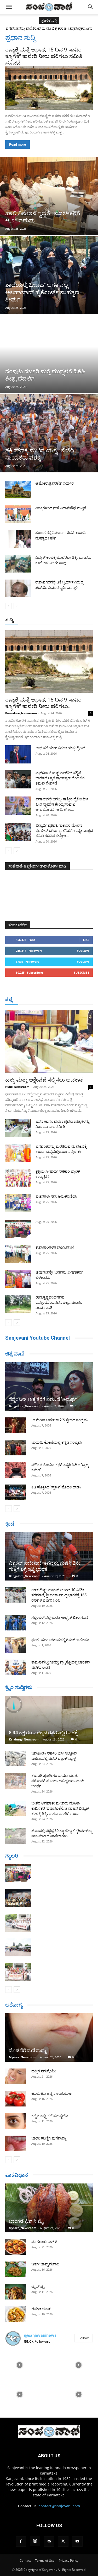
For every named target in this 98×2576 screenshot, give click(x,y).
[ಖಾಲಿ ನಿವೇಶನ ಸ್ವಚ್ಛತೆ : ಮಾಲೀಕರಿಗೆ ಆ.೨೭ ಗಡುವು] (49, 196)
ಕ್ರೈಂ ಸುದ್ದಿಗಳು (19, 1687)
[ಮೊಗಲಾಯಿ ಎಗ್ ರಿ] (16, 2247)
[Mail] (49, 2541)
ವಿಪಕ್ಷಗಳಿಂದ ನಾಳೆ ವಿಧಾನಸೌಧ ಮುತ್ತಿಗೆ (61, 508)
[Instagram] (35, 2541)
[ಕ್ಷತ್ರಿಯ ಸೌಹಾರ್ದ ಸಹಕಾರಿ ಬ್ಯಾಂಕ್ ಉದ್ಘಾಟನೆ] (18, 1178)
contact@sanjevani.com (59, 2506)
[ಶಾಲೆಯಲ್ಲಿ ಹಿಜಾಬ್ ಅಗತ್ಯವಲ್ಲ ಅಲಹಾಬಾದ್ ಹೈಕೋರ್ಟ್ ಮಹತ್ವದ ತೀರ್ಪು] (49, 275)
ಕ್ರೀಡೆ (10, 1524)
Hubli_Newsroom (17, 1087)
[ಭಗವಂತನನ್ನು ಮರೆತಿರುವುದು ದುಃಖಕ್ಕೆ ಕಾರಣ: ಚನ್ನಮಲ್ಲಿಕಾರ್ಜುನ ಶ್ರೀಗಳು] (18, 1153)
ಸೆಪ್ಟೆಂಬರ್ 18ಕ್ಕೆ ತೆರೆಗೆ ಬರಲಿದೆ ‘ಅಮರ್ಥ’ (43, 1399)
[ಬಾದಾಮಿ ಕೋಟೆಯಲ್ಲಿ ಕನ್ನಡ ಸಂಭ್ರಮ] (16, 1448)
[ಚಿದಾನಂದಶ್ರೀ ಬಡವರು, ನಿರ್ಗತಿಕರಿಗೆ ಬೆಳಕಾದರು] (18, 1279)
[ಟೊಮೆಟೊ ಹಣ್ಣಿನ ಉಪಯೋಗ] (16, 2099)
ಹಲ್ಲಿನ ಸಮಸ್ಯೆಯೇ (44, 2071)
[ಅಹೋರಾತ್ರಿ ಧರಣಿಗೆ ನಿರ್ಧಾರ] (18, 490)
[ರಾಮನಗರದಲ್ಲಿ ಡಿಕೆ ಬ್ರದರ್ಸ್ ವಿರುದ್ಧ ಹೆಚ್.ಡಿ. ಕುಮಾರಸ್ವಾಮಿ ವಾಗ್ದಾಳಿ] (18, 589)
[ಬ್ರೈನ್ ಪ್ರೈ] (16, 2292)
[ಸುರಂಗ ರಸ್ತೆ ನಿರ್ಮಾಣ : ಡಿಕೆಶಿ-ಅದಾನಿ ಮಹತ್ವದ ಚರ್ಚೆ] (18, 539)
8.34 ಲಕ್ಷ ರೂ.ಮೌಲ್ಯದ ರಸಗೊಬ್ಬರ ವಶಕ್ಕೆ (43, 1733)
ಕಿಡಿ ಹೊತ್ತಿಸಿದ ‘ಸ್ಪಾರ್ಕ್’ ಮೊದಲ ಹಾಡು (56, 1487)
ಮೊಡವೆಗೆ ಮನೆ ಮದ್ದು (27, 2050)
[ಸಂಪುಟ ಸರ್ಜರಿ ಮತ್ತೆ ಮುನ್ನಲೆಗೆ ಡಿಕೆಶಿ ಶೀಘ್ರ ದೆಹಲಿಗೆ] (49, 354)
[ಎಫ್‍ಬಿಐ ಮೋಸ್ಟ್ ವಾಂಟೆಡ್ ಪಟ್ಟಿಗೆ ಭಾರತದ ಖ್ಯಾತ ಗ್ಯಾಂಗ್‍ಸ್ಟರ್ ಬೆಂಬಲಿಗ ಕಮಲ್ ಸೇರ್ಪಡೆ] (18, 779)
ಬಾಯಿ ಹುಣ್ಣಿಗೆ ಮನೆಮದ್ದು (49, 2138)
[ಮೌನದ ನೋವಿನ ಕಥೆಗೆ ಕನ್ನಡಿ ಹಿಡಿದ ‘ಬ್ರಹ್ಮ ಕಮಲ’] (16, 1470)
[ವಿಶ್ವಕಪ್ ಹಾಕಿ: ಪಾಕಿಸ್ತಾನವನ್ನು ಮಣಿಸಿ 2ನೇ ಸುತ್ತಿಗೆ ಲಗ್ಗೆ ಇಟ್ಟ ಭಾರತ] (49, 1556)
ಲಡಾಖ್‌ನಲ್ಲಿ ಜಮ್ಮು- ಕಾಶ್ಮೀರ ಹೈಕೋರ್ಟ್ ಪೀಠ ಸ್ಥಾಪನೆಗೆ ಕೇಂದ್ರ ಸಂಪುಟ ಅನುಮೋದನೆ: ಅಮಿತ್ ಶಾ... (62, 804)
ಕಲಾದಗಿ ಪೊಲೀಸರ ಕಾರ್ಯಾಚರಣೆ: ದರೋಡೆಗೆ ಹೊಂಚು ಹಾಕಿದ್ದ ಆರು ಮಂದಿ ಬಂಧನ (58, 1781)
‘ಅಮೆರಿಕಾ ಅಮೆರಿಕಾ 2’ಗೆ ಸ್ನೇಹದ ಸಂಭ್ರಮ (60, 1420)
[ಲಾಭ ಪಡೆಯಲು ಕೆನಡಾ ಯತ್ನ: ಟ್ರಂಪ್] (18, 754)
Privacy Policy (69, 2561)
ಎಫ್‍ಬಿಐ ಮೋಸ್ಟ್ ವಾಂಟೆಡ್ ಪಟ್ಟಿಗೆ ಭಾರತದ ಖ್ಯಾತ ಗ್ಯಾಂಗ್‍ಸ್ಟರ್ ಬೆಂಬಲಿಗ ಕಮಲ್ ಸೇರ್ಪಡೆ (60, 778)
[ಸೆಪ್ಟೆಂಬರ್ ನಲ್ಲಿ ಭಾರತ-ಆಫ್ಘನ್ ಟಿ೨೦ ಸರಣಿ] (16, 1623)
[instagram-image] (19, 2364)
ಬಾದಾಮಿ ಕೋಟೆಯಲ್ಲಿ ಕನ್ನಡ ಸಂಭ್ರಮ (57, 1442)
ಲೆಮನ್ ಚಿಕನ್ (41, 2309)
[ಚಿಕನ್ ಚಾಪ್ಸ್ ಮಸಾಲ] (16, 2269)
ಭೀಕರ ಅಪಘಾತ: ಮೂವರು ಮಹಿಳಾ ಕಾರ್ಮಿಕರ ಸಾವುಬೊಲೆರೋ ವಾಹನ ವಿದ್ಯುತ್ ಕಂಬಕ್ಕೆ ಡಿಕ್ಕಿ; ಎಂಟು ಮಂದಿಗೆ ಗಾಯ (60, 1808)
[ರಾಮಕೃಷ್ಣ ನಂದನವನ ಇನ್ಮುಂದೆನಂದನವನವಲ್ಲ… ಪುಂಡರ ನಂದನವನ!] (18, 1304)
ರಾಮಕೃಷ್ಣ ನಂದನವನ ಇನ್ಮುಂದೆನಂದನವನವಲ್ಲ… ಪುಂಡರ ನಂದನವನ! (59, 1302)
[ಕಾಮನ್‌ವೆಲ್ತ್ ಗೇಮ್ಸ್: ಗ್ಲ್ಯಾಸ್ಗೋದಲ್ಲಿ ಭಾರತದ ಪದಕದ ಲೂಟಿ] (16, 1667)
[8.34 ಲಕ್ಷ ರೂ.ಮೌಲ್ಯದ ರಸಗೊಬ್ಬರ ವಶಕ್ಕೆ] (49, 1720)
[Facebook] (21, 2541)
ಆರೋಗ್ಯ (14, 2005)
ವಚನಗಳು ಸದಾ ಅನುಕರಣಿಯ (56, 1196)
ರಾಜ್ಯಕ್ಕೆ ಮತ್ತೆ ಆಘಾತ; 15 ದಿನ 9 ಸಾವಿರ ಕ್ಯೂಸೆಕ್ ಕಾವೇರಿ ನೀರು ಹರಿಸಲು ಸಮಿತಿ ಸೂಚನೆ (44, 56)
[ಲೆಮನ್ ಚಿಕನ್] (16, 2314)
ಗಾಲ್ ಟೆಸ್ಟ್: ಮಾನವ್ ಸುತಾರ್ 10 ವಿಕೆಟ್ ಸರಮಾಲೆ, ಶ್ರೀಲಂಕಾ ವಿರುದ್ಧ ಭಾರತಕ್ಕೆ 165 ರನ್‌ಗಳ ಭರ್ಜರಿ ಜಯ (59, 1595)
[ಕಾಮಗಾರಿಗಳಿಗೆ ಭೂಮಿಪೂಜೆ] (18, 1254)
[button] (9, 7)
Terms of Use (45, 2561)
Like (86, 940)
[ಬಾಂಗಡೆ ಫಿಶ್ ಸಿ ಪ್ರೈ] (49, 2208)
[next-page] (17, 606)
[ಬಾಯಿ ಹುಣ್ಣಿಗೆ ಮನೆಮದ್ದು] (16, 2143)
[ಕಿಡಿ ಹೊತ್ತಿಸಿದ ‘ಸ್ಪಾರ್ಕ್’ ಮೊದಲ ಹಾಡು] (16, 1492)
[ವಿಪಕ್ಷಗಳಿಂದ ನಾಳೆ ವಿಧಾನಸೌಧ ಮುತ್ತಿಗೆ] (18, 514)
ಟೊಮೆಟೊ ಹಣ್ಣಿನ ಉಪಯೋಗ (52, 2093)
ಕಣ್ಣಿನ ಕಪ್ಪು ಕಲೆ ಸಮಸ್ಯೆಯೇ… (51, 2116)
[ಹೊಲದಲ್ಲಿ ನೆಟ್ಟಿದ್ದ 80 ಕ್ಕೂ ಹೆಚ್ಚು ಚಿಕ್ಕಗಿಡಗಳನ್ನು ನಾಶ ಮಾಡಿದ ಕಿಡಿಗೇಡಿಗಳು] (16, 1836)
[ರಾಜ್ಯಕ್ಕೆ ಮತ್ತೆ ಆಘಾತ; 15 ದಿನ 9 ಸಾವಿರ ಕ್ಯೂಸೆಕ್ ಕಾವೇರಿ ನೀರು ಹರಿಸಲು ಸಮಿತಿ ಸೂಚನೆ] (49, 88)
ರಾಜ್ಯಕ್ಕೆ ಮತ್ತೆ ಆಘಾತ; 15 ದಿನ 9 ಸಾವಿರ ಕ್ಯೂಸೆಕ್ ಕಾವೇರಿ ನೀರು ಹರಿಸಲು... (43, 703)
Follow (83, 951)
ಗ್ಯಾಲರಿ (12, 1856)
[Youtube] (77, 2541)
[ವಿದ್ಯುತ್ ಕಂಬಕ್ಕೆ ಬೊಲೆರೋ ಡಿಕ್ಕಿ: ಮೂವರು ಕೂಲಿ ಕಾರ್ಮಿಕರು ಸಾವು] (18, 564)
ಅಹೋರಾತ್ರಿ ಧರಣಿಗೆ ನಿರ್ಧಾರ (54, 483)
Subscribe (82, 972)
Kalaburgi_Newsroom (24, 1739)
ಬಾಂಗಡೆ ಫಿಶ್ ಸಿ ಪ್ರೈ (26, 2221)
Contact (25, 2561)
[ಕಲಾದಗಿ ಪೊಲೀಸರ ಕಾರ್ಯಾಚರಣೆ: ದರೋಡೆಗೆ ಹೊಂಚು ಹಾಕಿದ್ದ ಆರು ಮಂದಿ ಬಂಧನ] (16, 1781)
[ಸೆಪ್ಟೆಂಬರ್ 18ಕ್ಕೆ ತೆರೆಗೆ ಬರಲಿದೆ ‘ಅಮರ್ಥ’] (49, 1386)
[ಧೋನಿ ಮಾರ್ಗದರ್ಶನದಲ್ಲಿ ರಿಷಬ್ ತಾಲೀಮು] (16, 1645)
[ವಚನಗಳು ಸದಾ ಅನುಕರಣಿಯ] (18, 1203)
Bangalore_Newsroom (21, 713)
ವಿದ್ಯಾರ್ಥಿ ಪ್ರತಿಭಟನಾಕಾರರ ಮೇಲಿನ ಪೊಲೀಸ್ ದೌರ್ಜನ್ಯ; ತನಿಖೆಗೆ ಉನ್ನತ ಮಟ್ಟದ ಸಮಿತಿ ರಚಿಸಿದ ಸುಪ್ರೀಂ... (64, 831)
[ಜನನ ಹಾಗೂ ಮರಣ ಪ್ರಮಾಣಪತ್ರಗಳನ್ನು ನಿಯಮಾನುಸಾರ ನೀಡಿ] (18, 1128)
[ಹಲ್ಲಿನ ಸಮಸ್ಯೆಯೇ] (16, 2076)
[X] (63, 2541)
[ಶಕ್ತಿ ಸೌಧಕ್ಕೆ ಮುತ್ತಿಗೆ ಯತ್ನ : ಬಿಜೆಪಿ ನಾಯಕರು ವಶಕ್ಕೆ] (49, 433)
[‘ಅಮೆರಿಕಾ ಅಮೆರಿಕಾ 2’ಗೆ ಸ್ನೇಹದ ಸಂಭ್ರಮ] (16, 1425)
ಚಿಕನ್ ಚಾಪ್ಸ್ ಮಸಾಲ (45, 2264)
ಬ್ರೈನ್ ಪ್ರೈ (38, 2286)
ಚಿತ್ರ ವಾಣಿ (15, 1354)
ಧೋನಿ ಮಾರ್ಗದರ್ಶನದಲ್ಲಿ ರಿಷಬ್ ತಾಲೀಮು (60, 1640)
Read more (18, 144)
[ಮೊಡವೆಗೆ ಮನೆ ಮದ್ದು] (49, 2037)
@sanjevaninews (40, 2335)
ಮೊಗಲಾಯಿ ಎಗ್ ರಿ (44, 2242)
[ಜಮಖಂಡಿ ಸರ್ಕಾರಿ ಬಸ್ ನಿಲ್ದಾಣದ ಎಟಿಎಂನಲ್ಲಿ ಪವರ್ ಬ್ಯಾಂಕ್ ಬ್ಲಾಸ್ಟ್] (16, 1758)
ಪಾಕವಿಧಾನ (17, 2175)
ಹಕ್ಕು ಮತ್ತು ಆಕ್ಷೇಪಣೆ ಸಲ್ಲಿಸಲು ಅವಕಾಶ (44, 1080)
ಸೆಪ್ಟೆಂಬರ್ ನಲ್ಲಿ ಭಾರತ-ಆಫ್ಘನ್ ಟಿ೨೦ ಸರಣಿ (60, 1617)
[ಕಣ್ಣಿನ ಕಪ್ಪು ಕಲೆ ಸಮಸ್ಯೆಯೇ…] (16, 2121)
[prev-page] (8, 606)
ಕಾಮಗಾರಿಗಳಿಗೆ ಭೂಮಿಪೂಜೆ (55, 1247)
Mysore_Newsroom (23, 2057)
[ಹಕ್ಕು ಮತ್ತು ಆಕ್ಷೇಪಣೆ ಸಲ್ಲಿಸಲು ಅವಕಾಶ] (49, 1042)
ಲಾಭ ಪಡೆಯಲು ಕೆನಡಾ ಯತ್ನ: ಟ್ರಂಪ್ (60, 748)
